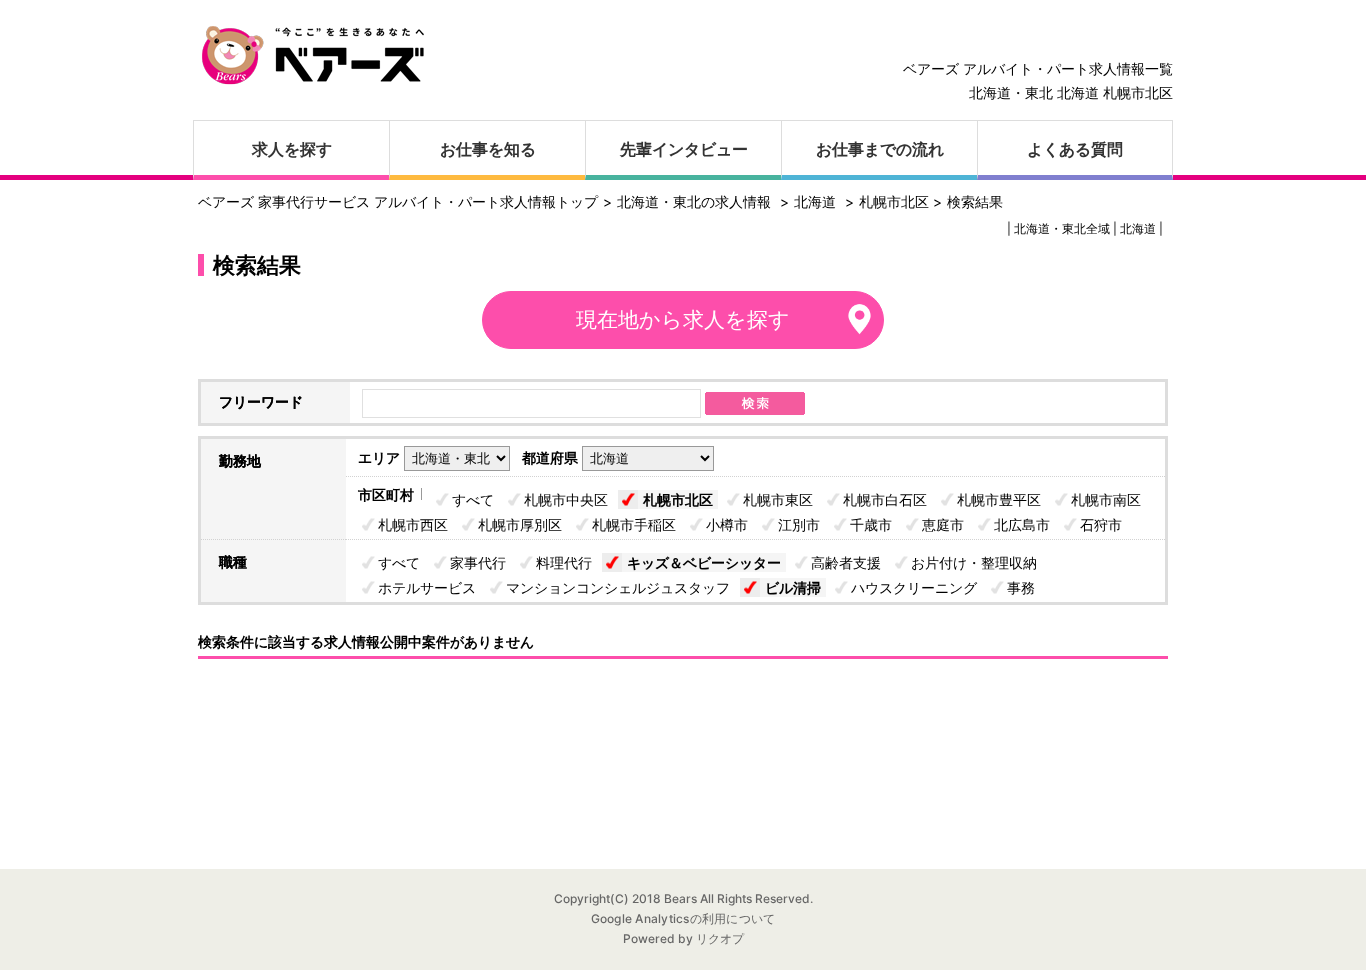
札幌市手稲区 (634, 524)
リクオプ (718, 938)
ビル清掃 (793, 587)
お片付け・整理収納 (974, 562)
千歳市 (871, 524)
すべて (473, 499)
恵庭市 (943, 524)
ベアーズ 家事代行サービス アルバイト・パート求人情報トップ (398, 201)
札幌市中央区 (566, 499)
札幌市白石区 (885, 499)
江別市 (799, 524)
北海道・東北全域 (1062, 228)
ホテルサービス (427, 587)
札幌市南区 (1106, 499)
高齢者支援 (846, 562)
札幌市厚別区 (520, 524)
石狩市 (1101, 524)
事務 (1021, 587)
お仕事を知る (488, 149)
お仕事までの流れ (880, 149)
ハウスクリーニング (914, 587)
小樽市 (727, 524)
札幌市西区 (413, 524)
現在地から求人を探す (683, 319)
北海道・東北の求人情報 (696, 201)
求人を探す (292, 149)
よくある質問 (1075, 149)
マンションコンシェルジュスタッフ (618, 587)
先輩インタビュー (684, 149)
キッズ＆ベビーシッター (704, 562)
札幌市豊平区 (999, 499)
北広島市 (1022, 524)
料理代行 (564, 562)
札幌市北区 (678, 499)
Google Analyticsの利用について (683, 918)
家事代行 (478, 562)
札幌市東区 (778, 499)
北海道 (815, 201)
